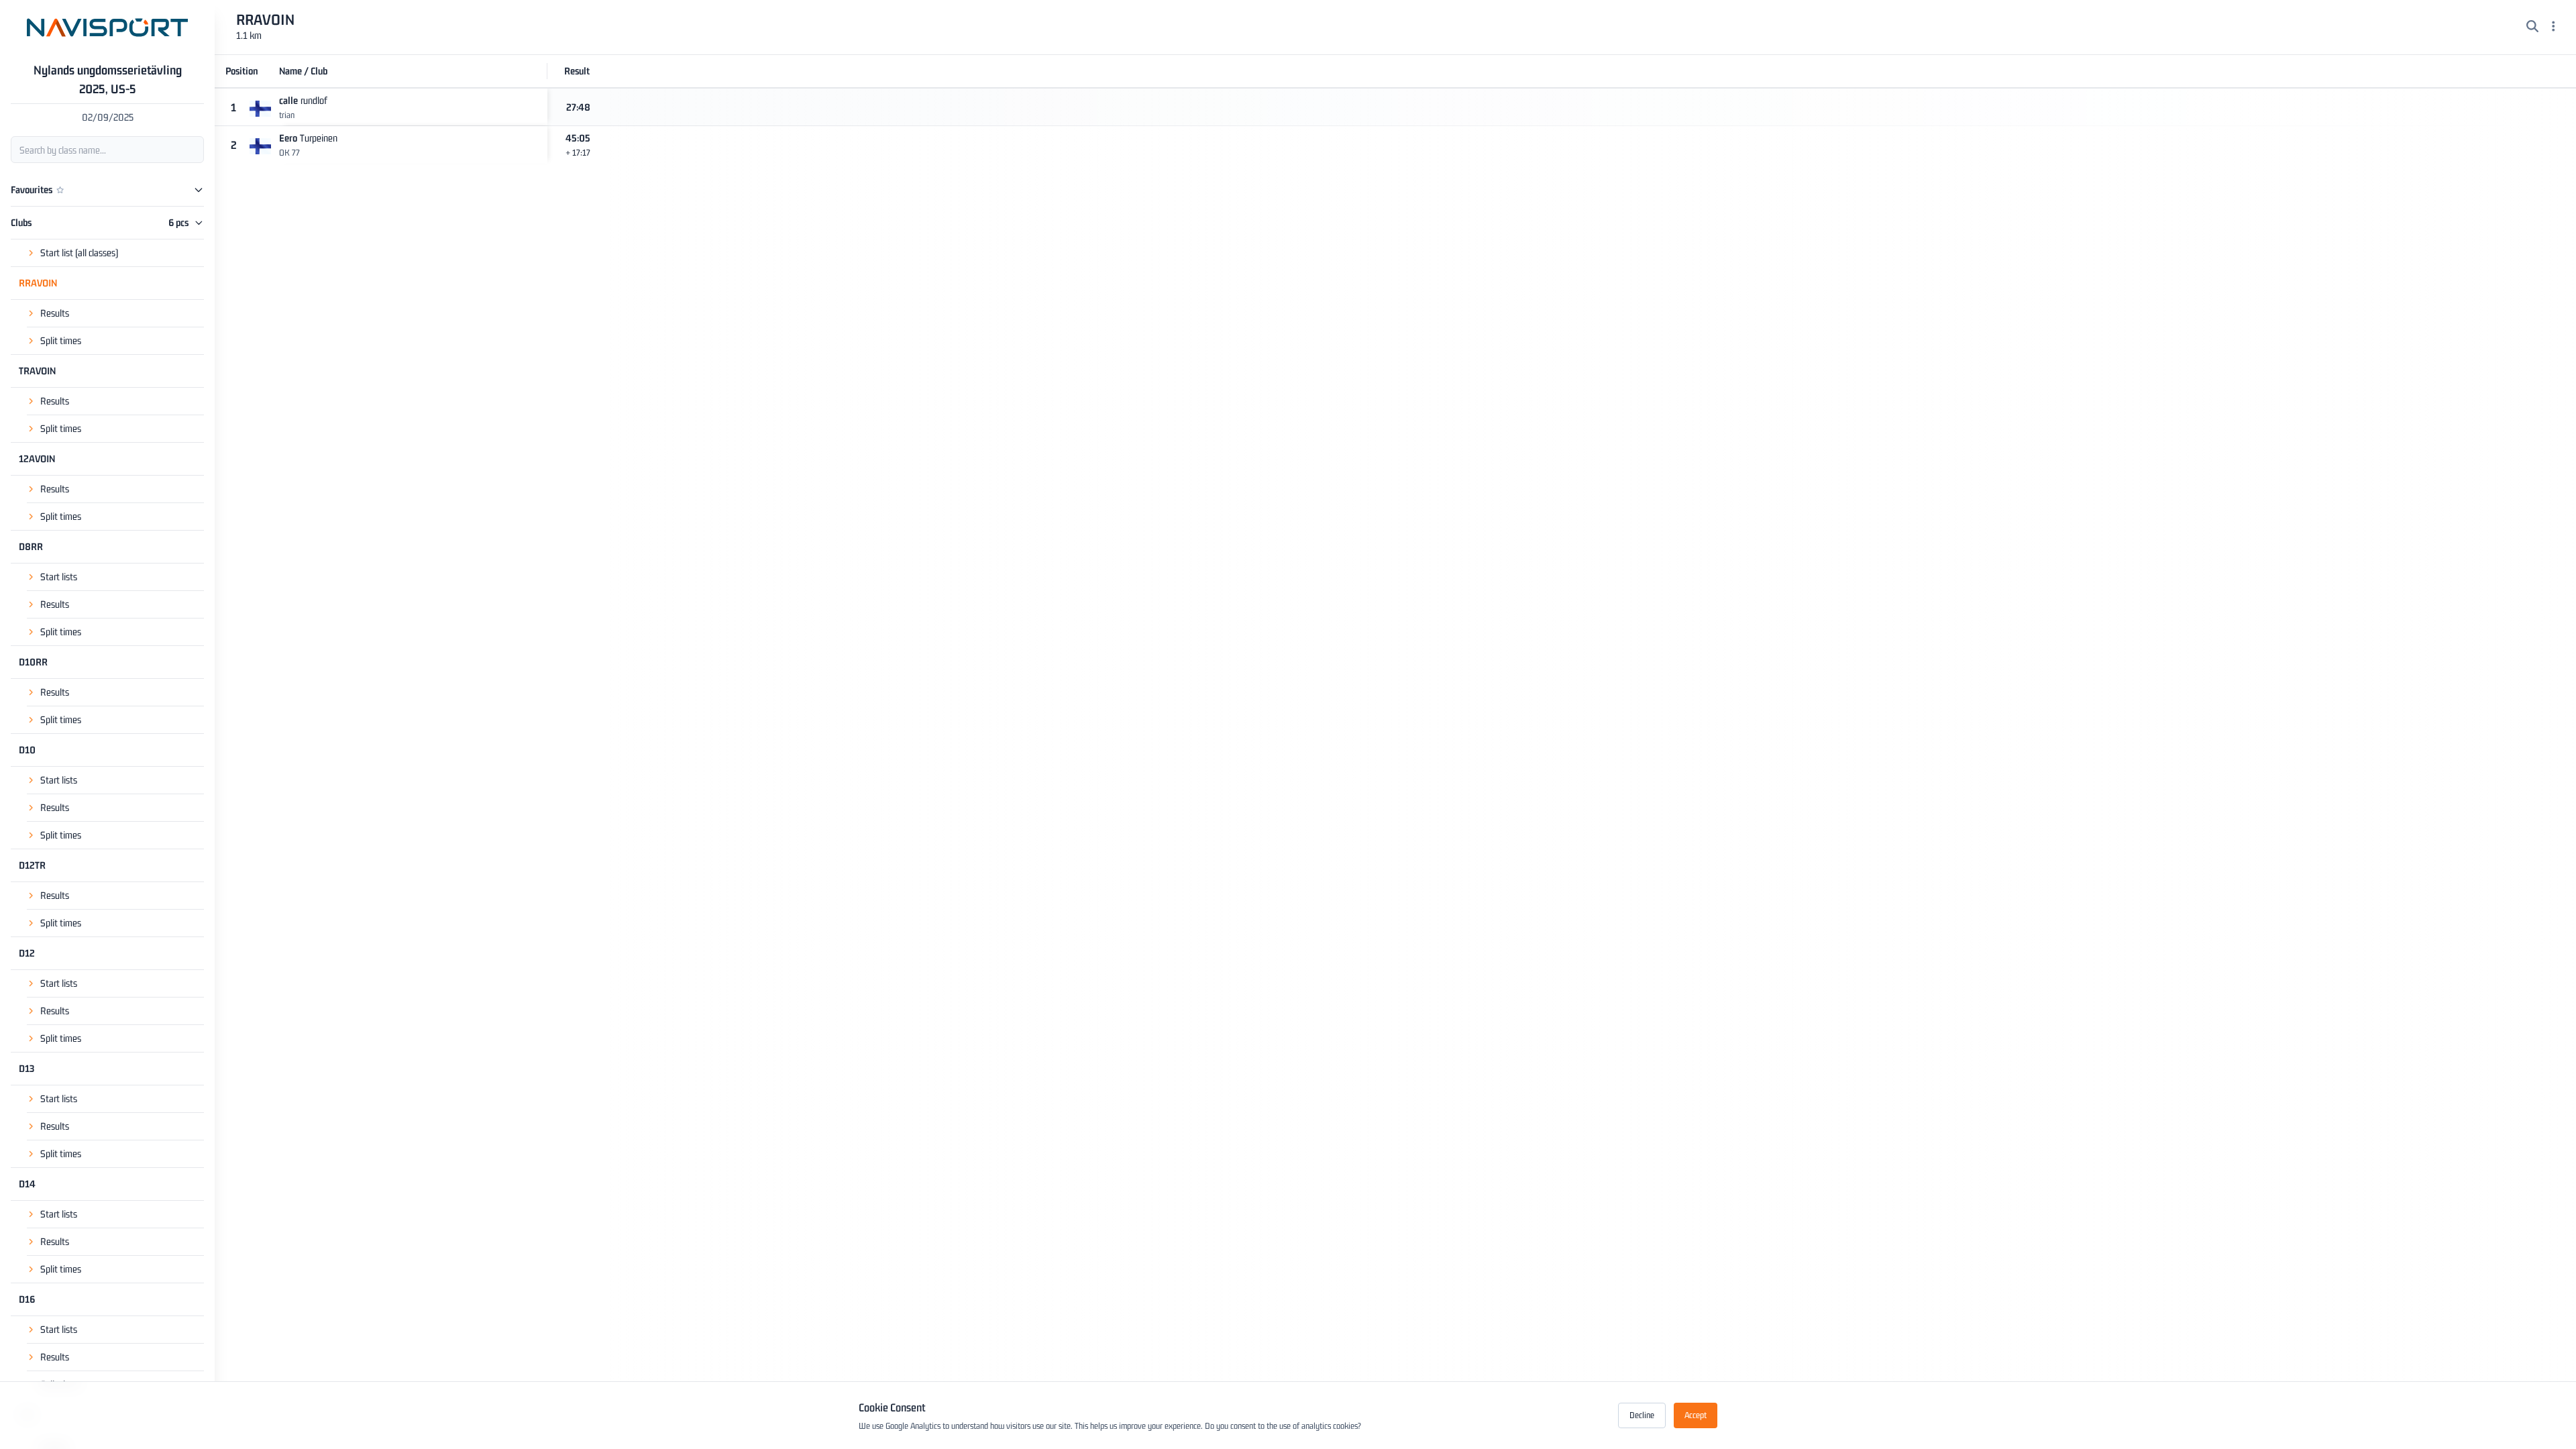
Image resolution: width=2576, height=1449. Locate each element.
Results (55, 313)
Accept (1696, 1415)
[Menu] (2554, 28)
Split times (61, 340)
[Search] (2532, 28)
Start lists (59, 577)
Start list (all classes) (79, 253)
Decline (1642, 1415)
